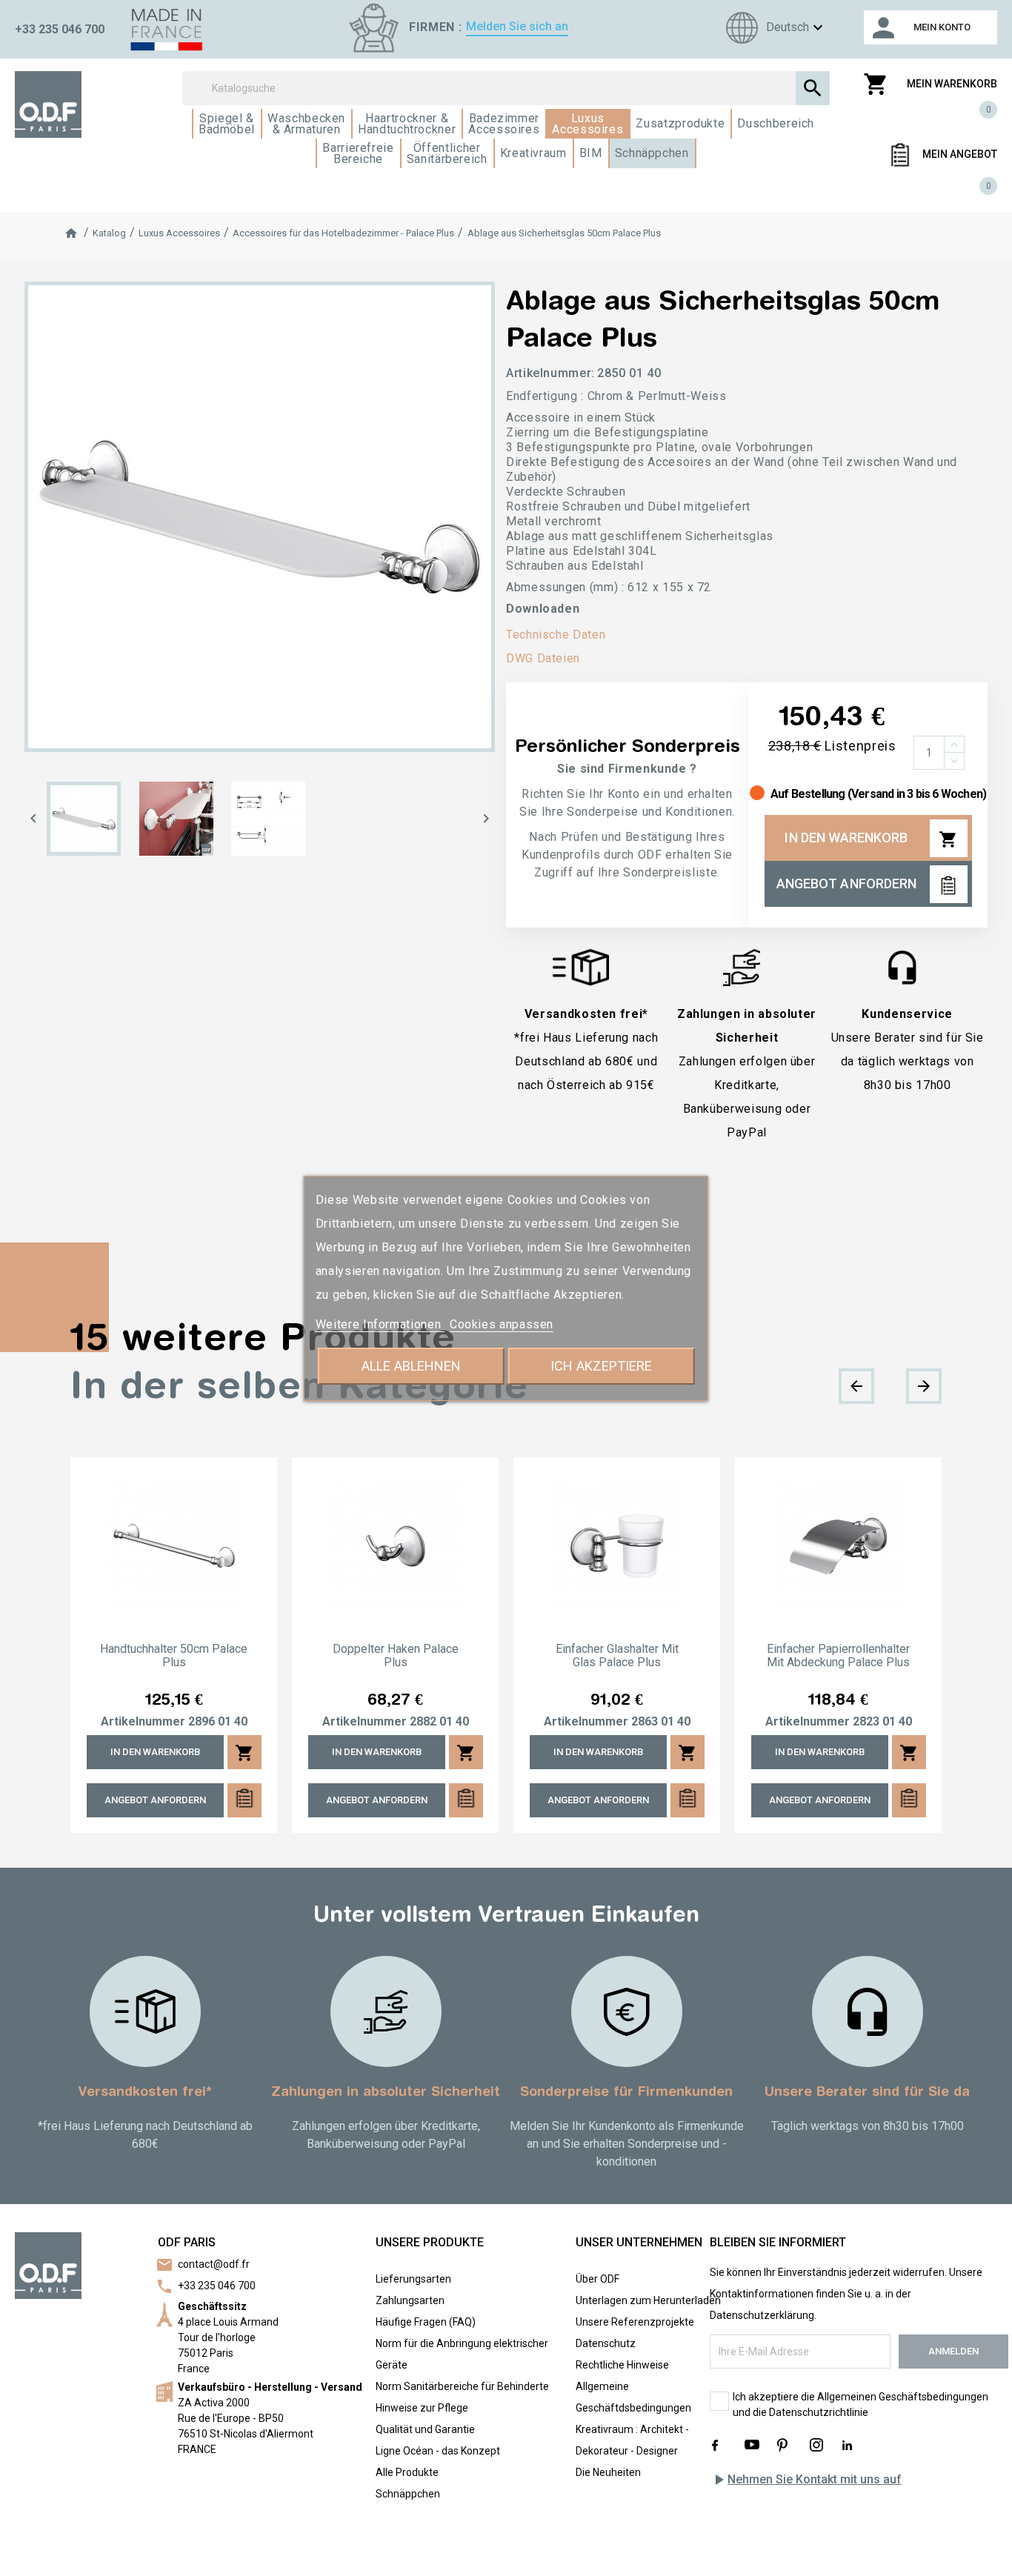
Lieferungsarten (413, 2279)
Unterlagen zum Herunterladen (648, 2300)
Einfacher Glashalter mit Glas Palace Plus (617, 1656)
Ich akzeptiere (601, 1366)
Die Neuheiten (608, 2472)
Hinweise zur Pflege (422, 2408)
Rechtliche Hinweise (622, 2365)
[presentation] (856, 1386)
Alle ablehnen (411, 1366)
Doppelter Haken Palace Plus (396, 1656)
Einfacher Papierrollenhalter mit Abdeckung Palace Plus (838, 1656)
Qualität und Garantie (425, 2429)
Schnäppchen (408, 2494)
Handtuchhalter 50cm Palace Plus (174, 1656)
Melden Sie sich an (517, 26)
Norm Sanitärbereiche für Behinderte (462, 2386)
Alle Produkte (407, 2472)
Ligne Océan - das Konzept (438, 2451)
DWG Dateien (543, 658)
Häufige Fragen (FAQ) (426, 2322)
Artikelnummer (143, 1722)
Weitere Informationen (380, 1324)
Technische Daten (556, 635)
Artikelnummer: (550, 373)
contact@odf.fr (214, 2264)
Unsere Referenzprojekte (635, 2322)
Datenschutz (606, 2343)
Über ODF (597, 2279)
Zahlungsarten (410, 2300)
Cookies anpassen (502, 1324)
